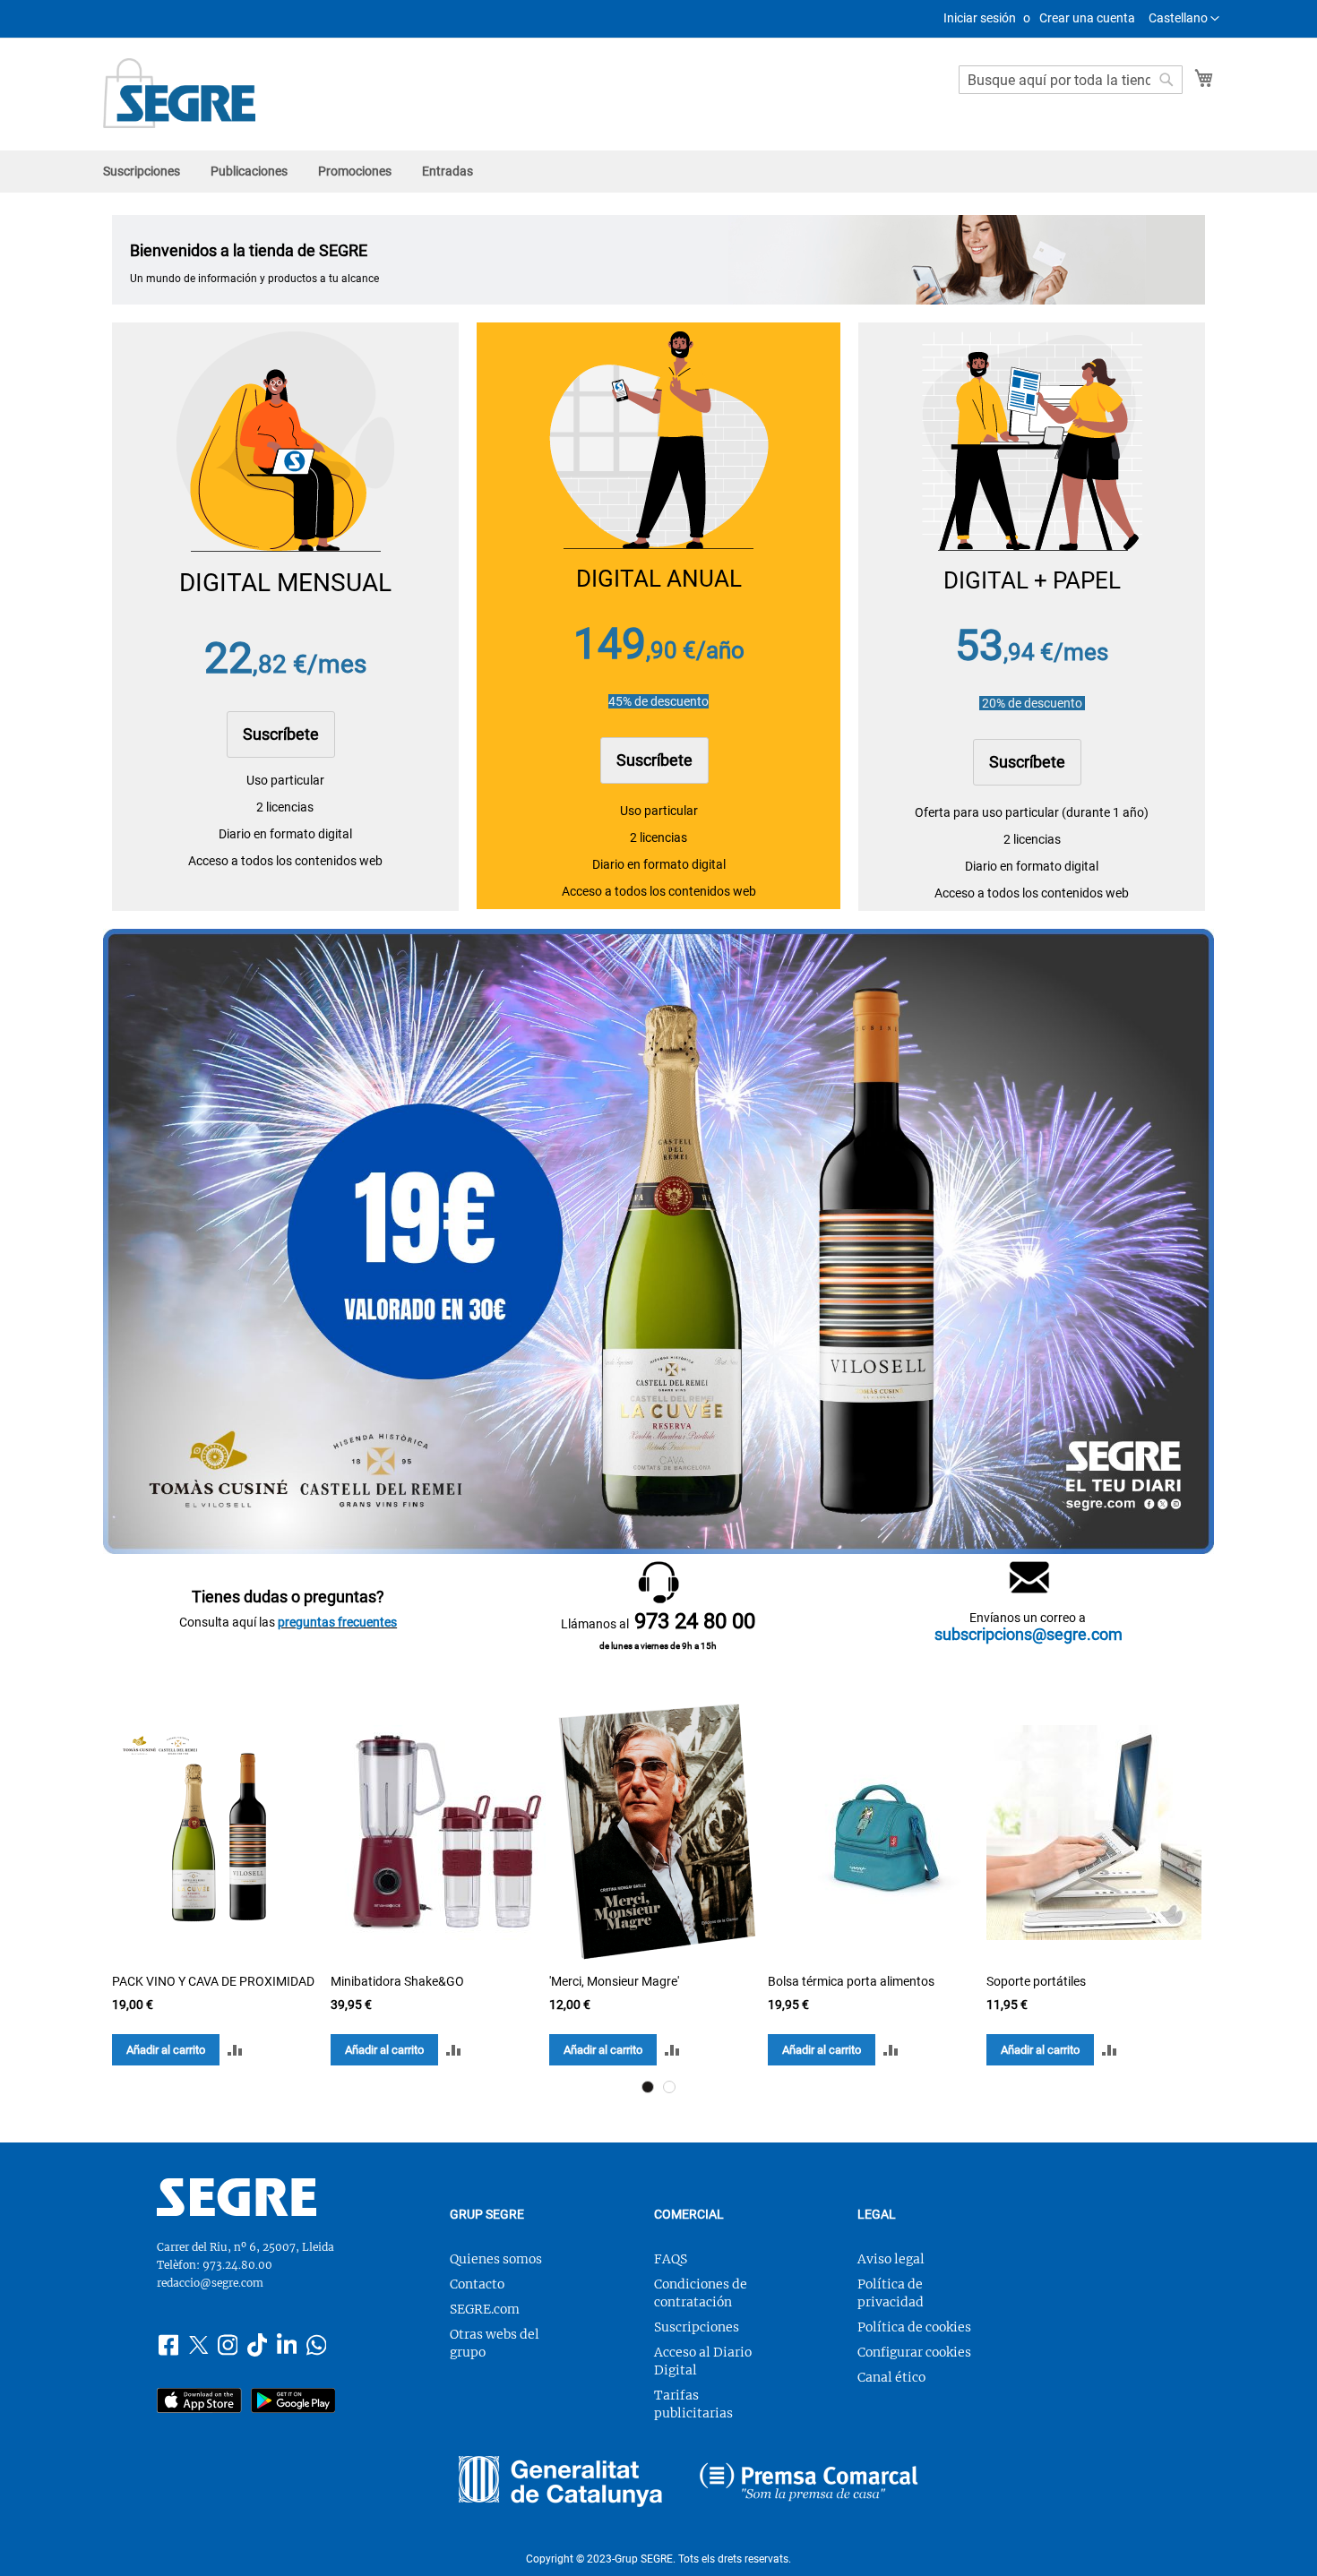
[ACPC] (809, 2484)
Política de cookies (914, 2327)
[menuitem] (142, 172)
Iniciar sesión (980, 18)
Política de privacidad (891, 2293)
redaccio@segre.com (210, 2283)
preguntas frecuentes (337, 1622)
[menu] (658, 172)
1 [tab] (648, 2087)
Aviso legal (891, 2259)
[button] (1184, 19)
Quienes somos (496, 2259)
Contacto (477, 2284)
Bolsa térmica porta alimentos (851, 1981)
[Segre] (237, 2211)
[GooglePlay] (293, 2403)
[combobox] (1071, 80)
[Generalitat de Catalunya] (560, 2484)
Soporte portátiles (1036, 1981)
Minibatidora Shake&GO (397, 1981)
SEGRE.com (485, 2309)
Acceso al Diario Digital (703, 2361)
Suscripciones (697, 2327)
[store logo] (179, 93)
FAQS (671, 2259)
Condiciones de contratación (701, 2293)
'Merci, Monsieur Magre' (614, 1981)
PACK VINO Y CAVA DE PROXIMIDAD (213, 1981)
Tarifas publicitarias (693, 2404)
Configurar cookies (914, 2352)
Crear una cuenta (1087, 18)
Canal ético (891, 2377)
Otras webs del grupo (495, 2343)
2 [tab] (669, 2087)
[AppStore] (199, 2403)
